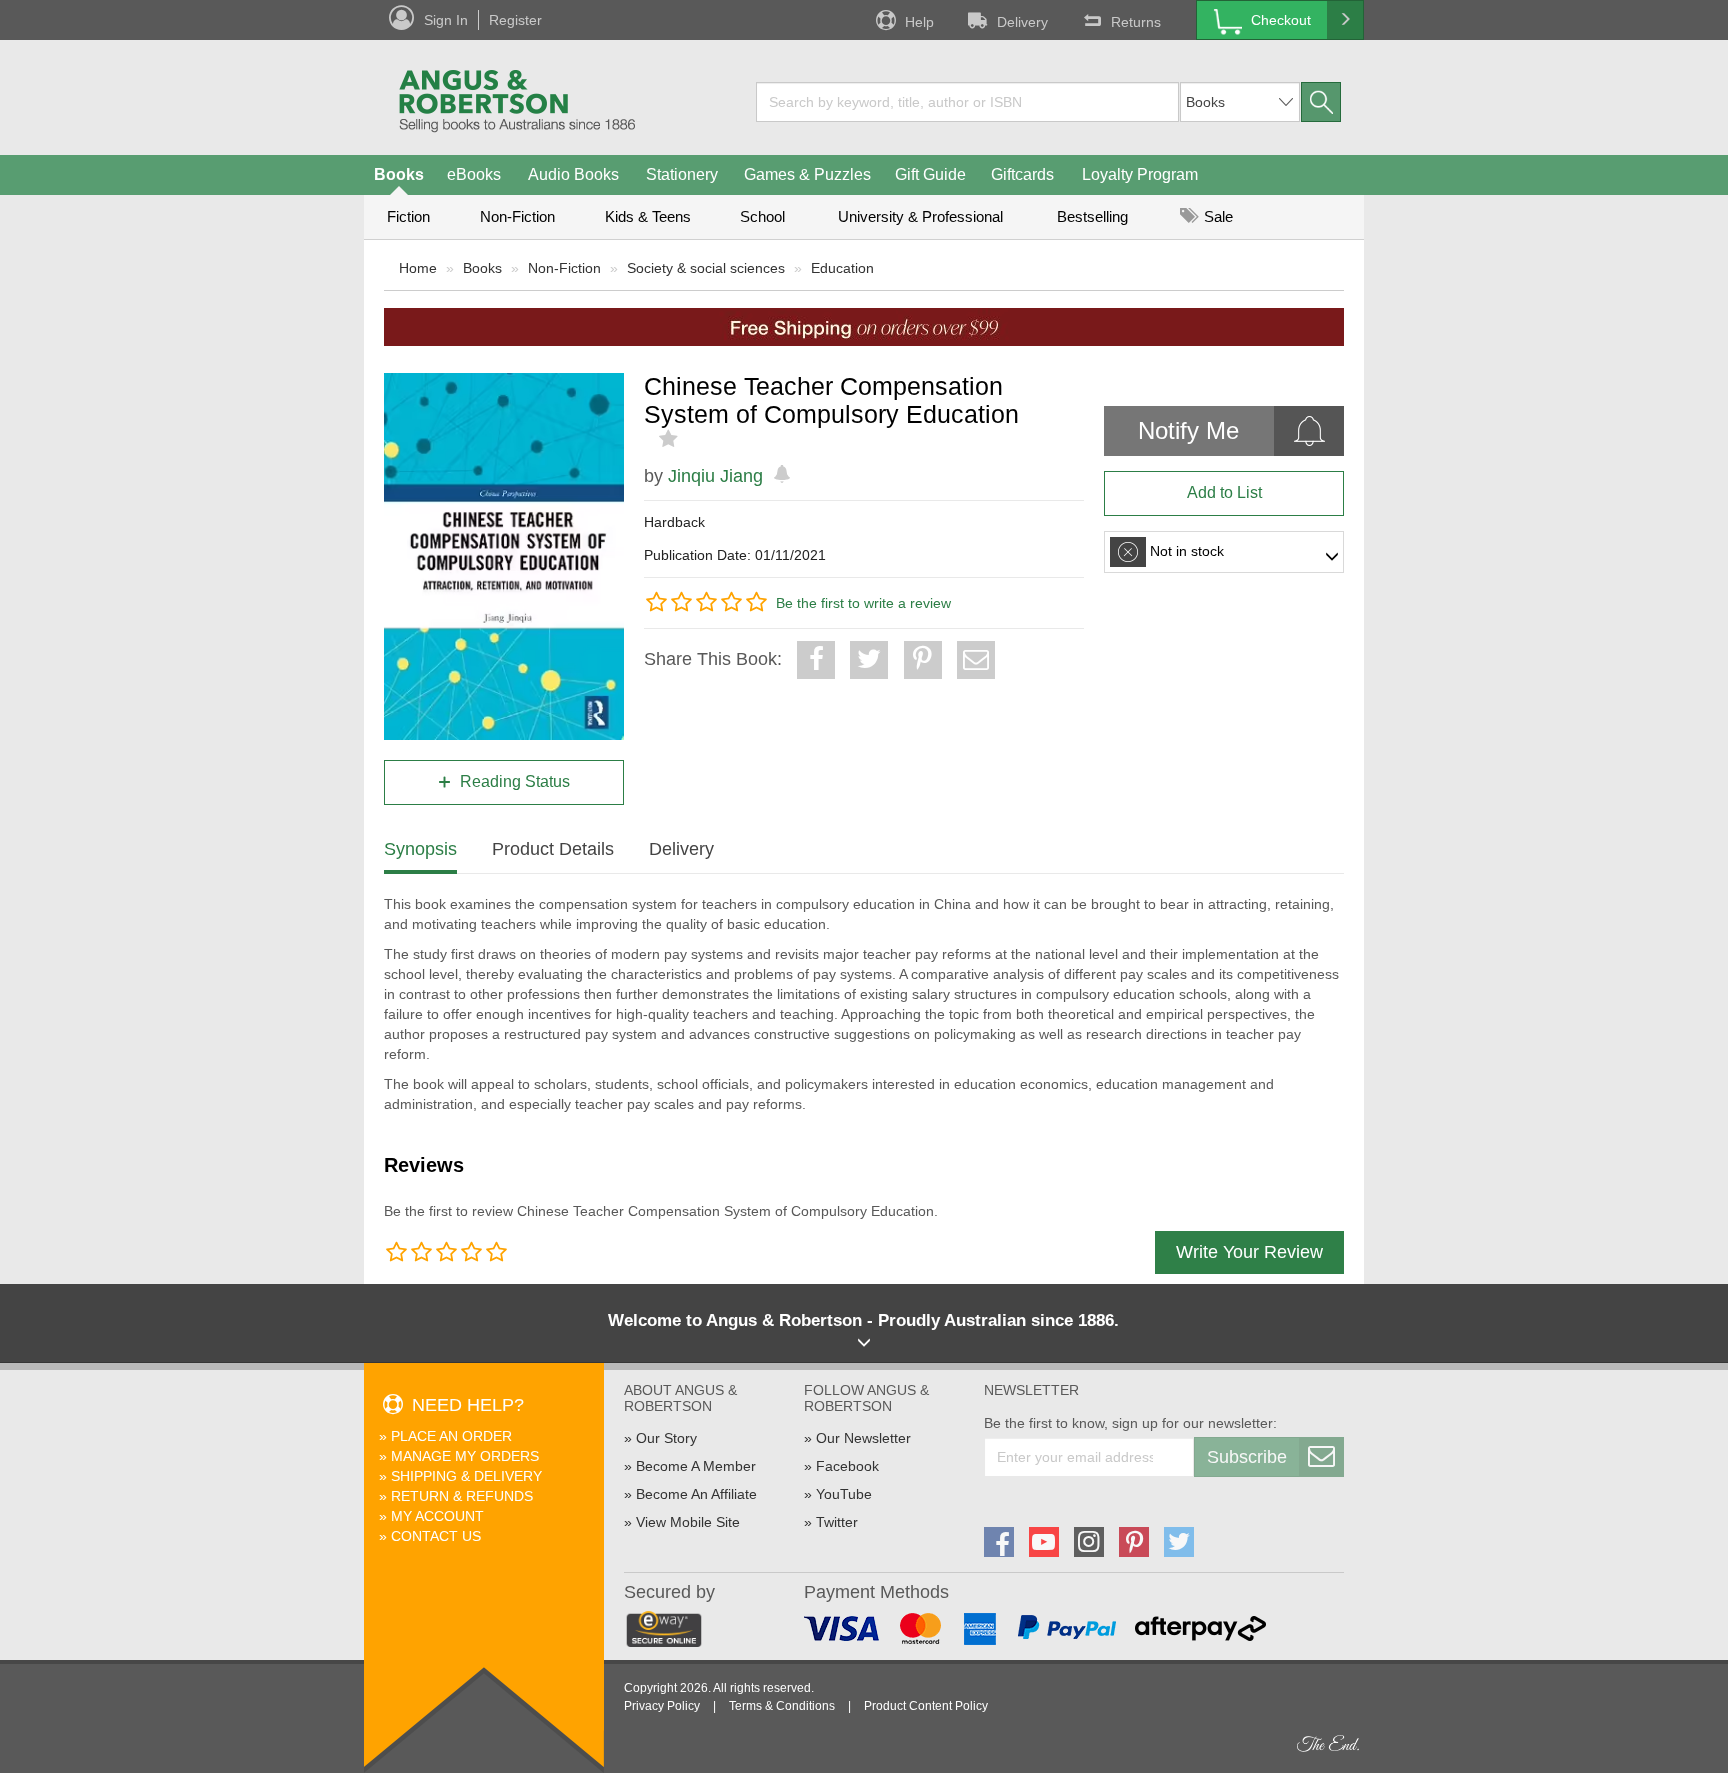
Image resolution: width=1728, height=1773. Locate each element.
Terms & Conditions (782, 1706)
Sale (1216, 216)
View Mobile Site (688, 1522)
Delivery (1022, 22)
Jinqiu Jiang (715, 476)
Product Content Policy (926, 1706)
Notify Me (1188, 430)
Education (842, 268)
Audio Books (573, 174)
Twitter (837, 1522)
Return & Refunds (462, 1496)
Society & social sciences (706, 268)
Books (399, 174)
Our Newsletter (863, 1438)
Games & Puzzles (807, 174)
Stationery (682, 174)
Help (919, 22)
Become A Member (696, 1466)
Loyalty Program (1140, 174)
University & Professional (920, 216)
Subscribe (1247, 1457)
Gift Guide (930, 174)
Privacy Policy (662, 1706)
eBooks (474, 174)
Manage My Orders (465, 1456)
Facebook (847, 1466)
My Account (437, 1516)
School (762, 216)
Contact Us (436, 1536)
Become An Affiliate (696, 1494)
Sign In (446, 20)
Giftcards (1022, 174)
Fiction (408, 216)
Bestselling (1092, 216)
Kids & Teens (648, 216)
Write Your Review (1249, 1252)
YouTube (844, 1494)
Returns (1136, 22)
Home (418, 268)
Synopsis (420, 849)
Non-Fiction (517, 216)
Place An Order (451, 1436)
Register (515, 20)
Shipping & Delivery (466, 1476)
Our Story (666, 1438)
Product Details (553, 849)
